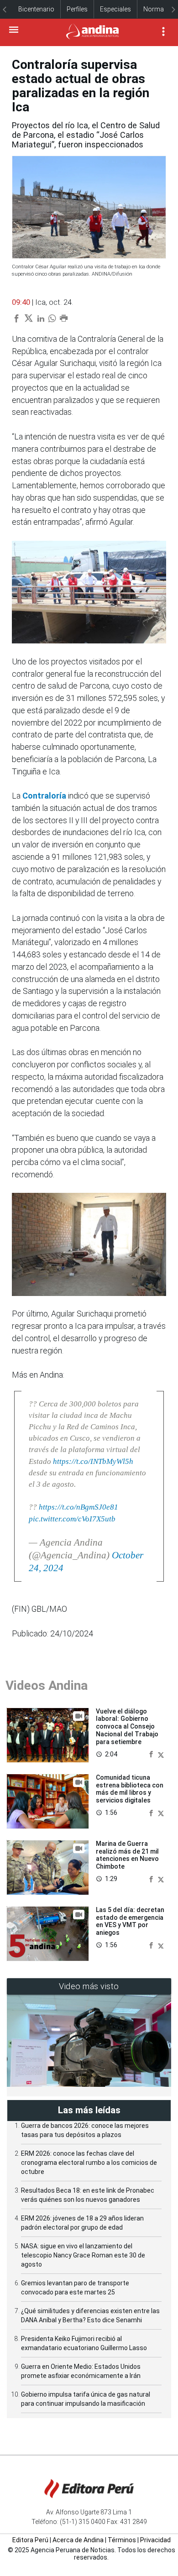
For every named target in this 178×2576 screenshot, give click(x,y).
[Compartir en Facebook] (152, 1754)
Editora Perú (30, 2540)
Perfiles (77, 9)
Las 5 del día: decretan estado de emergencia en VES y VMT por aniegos (130, 1921)
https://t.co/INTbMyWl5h (93, 1461)
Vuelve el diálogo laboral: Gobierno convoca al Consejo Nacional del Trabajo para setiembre (127, 1727)
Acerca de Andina (78, 2540)
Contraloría (44, 796)
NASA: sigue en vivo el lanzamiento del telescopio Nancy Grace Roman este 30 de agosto (83, 2255)
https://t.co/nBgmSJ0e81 (79, 1507)
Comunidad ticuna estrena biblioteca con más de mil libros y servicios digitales (130, 1789)
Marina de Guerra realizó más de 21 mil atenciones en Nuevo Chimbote (127, 1855)
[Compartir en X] (161, 1754)
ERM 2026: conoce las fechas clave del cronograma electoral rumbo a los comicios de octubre (89, 2163)
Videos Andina (47, 1685)
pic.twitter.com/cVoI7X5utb (72, 1519)
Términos (122, 2540)
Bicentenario (36, 9)
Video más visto (89, 1986)
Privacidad (155, 2540)
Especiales (115, 9)
